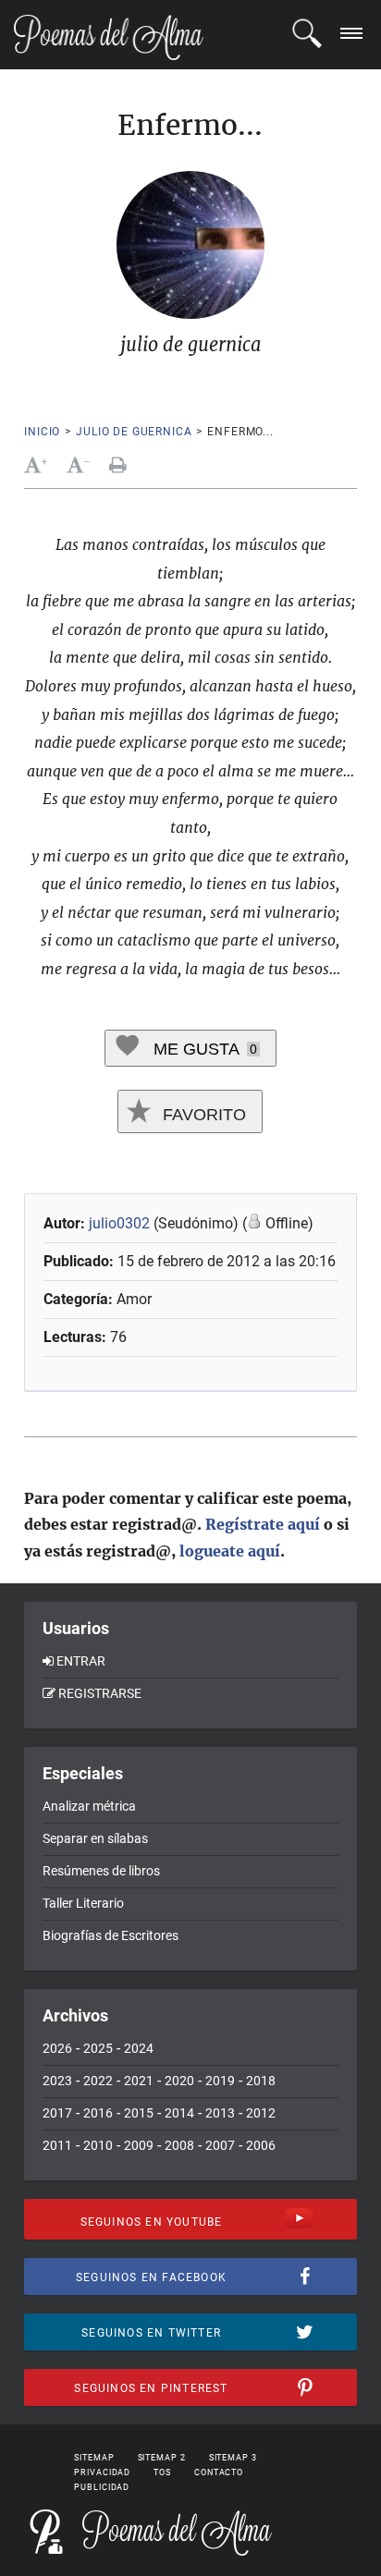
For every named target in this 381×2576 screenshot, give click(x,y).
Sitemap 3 (233, 2458)
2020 (179, 2081)
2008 (179, 2145)
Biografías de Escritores (111, 1935)
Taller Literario (83, 1903)
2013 (220, 2113)
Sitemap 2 (162, 2458)
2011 (57, 2145)
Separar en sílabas (95, 1838)
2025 (98, 2048)
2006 (261, 2145)
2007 (220, 2145)
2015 (139, 2113)
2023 (57, 2081)
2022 (98, 2081)
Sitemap (94, 2458)
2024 (139, 2048)
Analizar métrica (89, 1806)
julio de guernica (134, 432)
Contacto (219, 2472)
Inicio (42, 432)
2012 (261, 2113)
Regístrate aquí (263, 1524)
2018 (261, 2081)
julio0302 (119, 1223)
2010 (98, 2145)
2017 (57, 2113)
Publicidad (102, 2487)
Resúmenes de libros (101, 1871)
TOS (162, 2472)
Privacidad (102, 2472)
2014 (179, 2113)
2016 (98, 2113)
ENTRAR (81, 1661)
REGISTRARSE (100, 1693)
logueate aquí (230, 1551)
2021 (139, 2081)
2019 (220, 2081)
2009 (139, 2145)
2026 (57, 2048)
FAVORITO (202, 1115)
